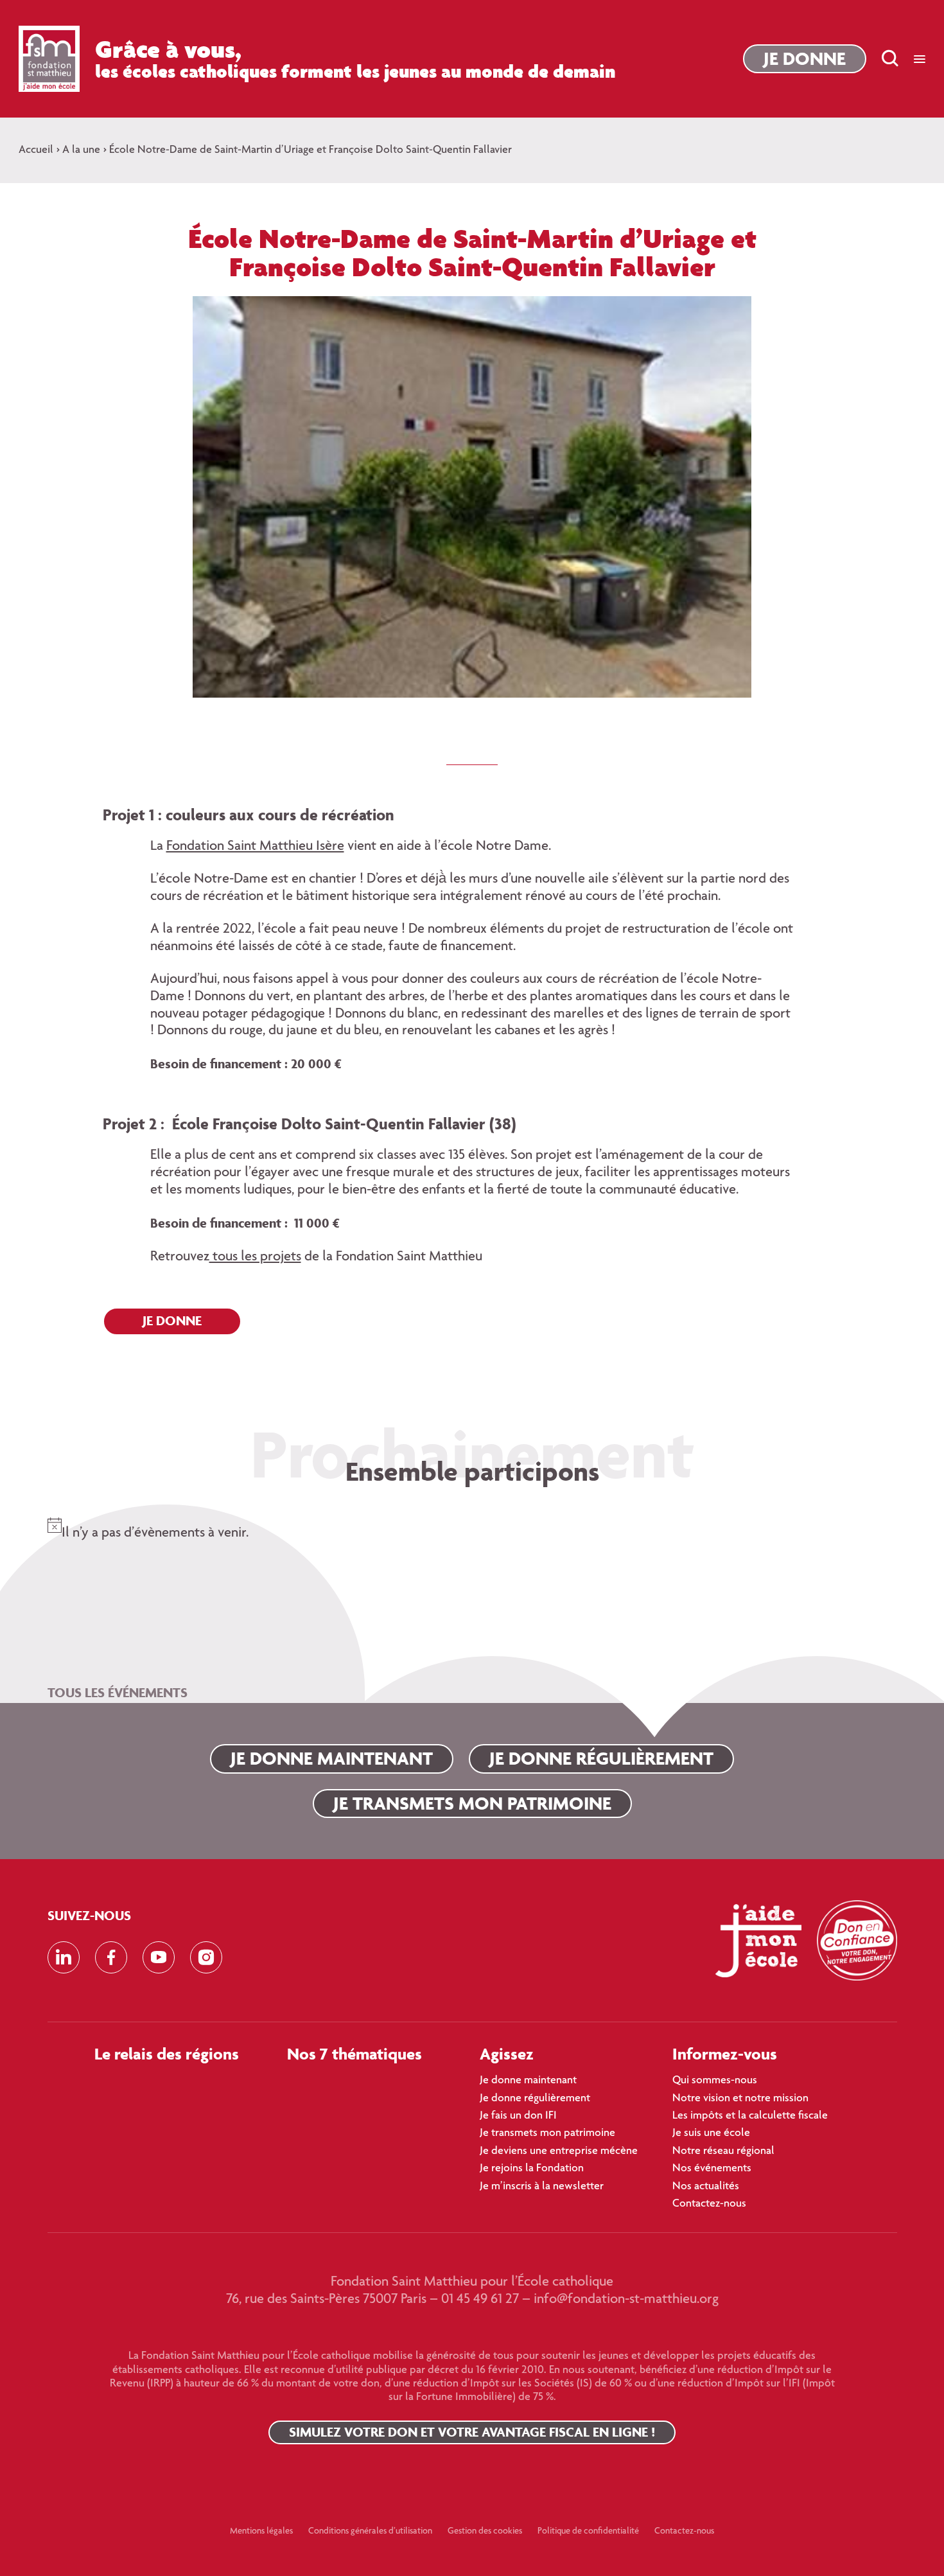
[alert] (472, 1526)
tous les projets (255, 1257)
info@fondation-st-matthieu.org (626, 2300)
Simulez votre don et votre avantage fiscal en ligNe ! (472, 2432)
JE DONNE (172, 1320)
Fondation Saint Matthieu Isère (255, 847)
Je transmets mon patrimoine (472, 1803)
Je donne (805, 58)
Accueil (36, 150)
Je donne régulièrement (601, 1758)
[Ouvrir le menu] (920, 59)
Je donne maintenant (332, 1758)
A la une (81, 150)
